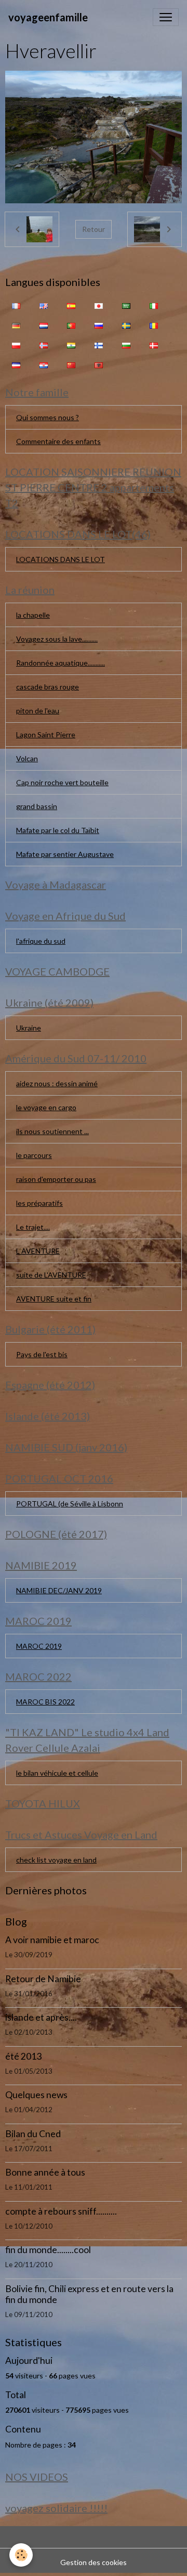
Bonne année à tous (45, 2172)
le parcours (34, 1155)
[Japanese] (99, 305)
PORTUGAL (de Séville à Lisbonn (70, 1504)
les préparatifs (39, 1203)
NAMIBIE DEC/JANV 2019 (59, 1590)
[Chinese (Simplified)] (71, 364)
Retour (94, 229)
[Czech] (16, 364)
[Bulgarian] (126, 344)
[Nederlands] (44, 324)
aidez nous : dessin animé (57, 1083)
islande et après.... (41, 2017)
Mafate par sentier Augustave (65, 854)
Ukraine (29, 1028)
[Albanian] (99, 364)
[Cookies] (21, 2555)
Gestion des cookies (94, 2562)
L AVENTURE (38, 1251)
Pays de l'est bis (42, 1354)
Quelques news (36, 2095)
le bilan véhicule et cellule (57, 1773)
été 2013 (23, 2056)
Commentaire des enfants (58, 441)
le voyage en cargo (46, 1107)
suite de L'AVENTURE (51, 1275)
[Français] (16, 305)
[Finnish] (99, 344)
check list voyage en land (56, 1860)
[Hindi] (71, 344)
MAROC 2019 (39, 1646)
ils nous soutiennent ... (52, 1131)
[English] (44, 305)
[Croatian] (44, 364)
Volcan (27, 758)
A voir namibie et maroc (52, 1940)
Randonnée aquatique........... (61, 663)
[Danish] (154, 344)
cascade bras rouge (48, 687)
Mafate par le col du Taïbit (58, 830)
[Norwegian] (44, 344)
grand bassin (37, 806)
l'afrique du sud (41, 941)
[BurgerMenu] (166, 17)
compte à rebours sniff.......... (61, 2211)
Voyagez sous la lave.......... (57, 639)
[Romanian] (154, 324)
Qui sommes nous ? (48, 417)
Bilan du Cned (33, 2134)
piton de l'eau (38, 711)
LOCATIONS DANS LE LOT (61, 559)
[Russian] (99, 324)
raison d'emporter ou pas (56, 1179)
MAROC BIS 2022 (45, 1702)
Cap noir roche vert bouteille (62, 782)
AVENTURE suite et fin (54, 1299)
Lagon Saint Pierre (46, 734)
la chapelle (33, 615)
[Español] (71, 305)
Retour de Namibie (43, 1979)
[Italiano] (154, 305)
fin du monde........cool (48, 2250)
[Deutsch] (16, 324)
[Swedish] (126, 324)
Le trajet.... (33, 1227)
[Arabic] (126, 305)
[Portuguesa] (71, 324)
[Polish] (16, 344)
